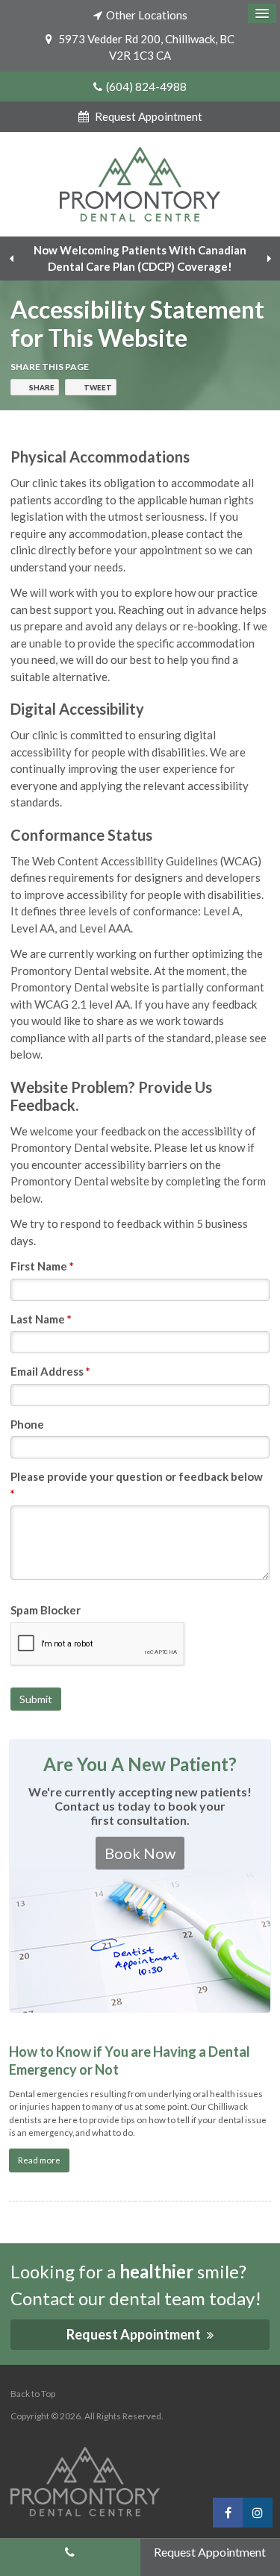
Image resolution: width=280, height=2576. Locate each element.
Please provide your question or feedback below (137, 1485)
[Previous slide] (11, 258)
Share (42, 387)
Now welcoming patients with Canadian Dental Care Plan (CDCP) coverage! (140, 258)
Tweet (98, 387)
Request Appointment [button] (147, 116)
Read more (39, 2160)
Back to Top (33, 2394)
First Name (42, 1266)
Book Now (140, 1853)
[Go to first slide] (269, 258)
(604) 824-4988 (146, 87)
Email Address (50, 1371)
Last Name (41, 1319)
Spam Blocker (46, 1610)
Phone (27, 1424)
